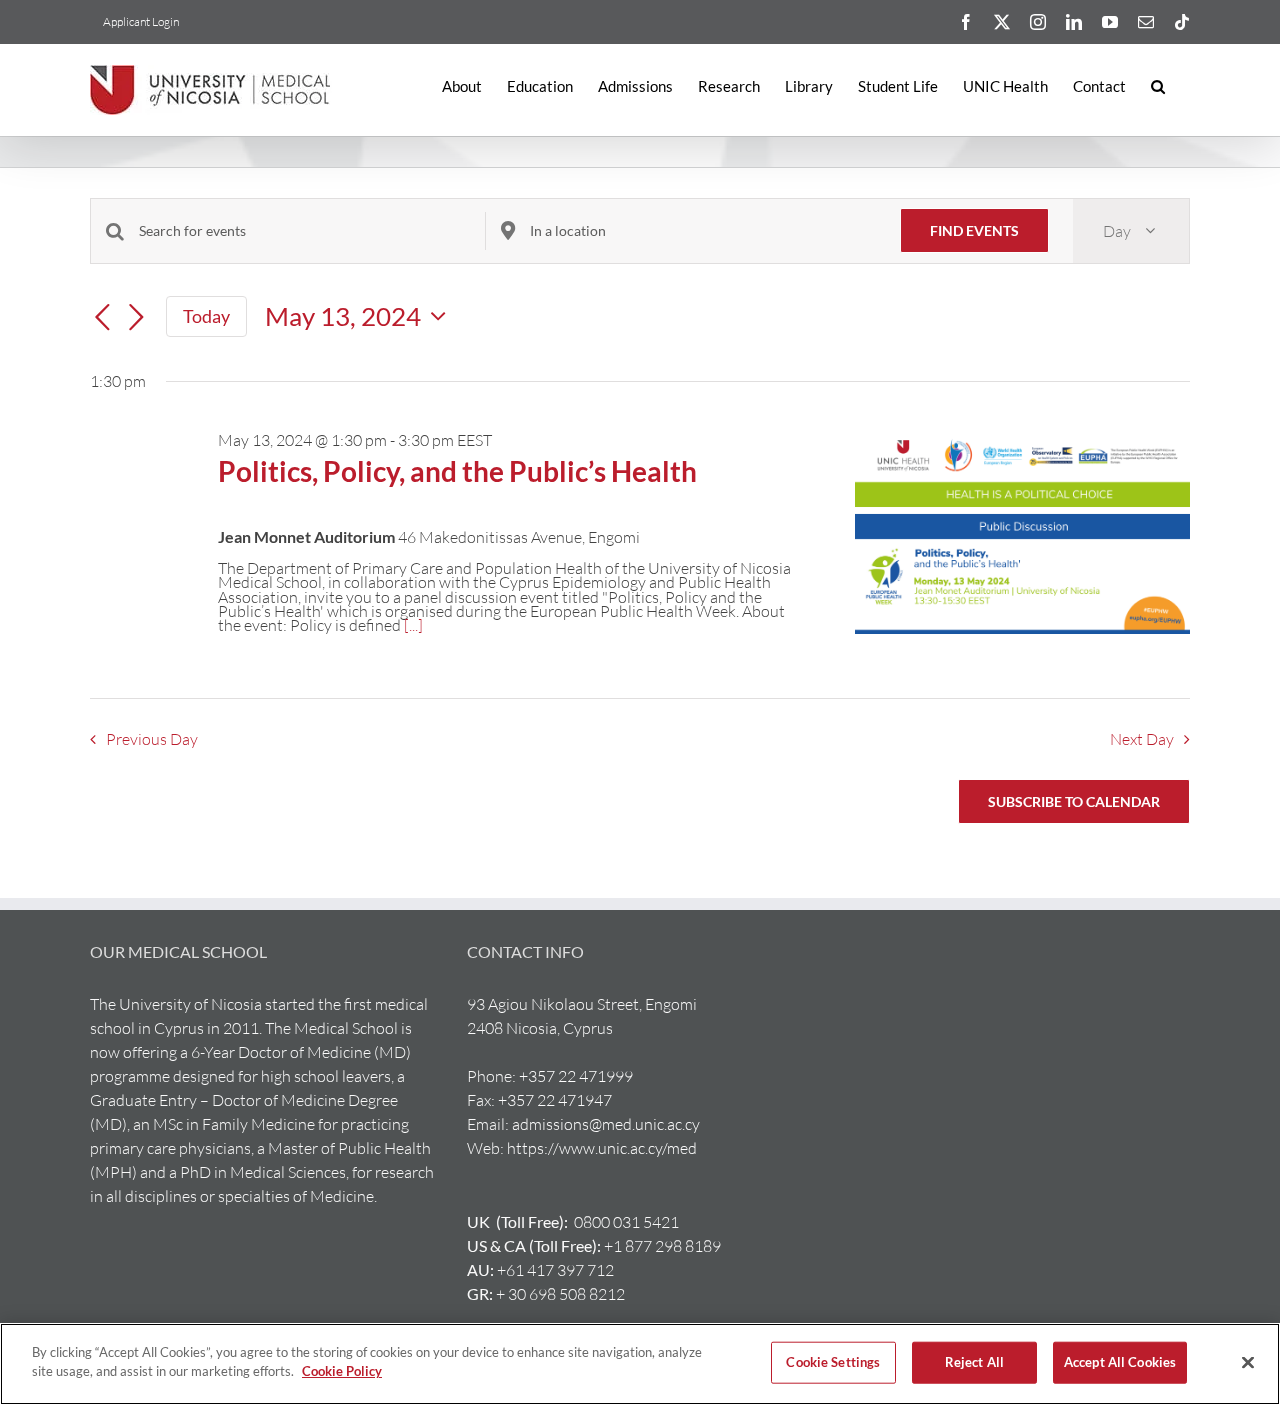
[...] (413, 625)
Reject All (974, 1362)
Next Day (1142, 739)
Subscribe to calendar (1074, 801)
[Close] (1248, 1362)
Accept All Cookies (1120, 1362)
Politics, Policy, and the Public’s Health (457, 471)
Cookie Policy (342, 1371)
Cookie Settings (833, 1362)
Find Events (974, 230)
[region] (640, 1364)
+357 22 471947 (555, 1100)
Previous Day (151, 739)
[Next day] (136, 318)
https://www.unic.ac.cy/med (602, 1148)
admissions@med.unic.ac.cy (606, 1124)
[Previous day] (102, 318)
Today (206, 316)
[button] (1158, 86)
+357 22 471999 (576, 1076)
